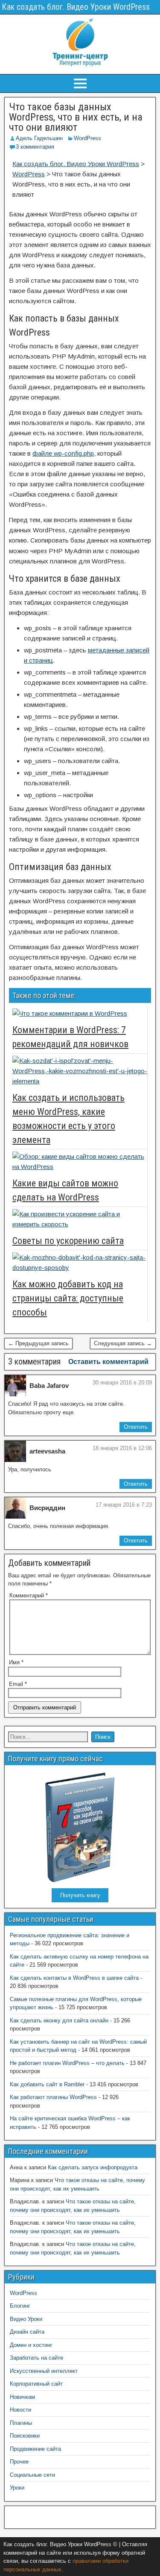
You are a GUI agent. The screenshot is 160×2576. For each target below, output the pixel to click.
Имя (16, 1662)
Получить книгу (80, 1895)
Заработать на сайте (36, 2358)
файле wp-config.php (63, 453)
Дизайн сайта (27, 2332)
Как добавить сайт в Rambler (47, 2084)
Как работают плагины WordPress (53, 2097)
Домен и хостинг (31, 2345)
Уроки (17, 2488)
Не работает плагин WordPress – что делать (67, 2063)
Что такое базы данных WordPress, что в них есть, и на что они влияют (76, 117)
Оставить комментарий (108, 1362)
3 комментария (35, 147)
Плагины (21, 2423)
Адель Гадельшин (39, 138)
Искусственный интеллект (44, 2371)
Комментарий (29, 1595)
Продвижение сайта (35, 2449)
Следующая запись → (123, 1343)
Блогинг (20, 2306)
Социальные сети (32, 2475)
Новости (20, 2410)
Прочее (19, 2462)
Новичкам (22, 2397)
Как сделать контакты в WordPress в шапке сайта (74, 1978)
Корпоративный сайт (36, 2384)
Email (18, 1684)
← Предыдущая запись (38, 1343)
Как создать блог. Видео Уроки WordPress (76, 7)
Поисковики (25, 2436)
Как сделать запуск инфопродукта (93, 2167)
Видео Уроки (26, 2319)
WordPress (87, 138)
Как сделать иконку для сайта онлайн (59, 2020)
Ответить (136, 1427)
